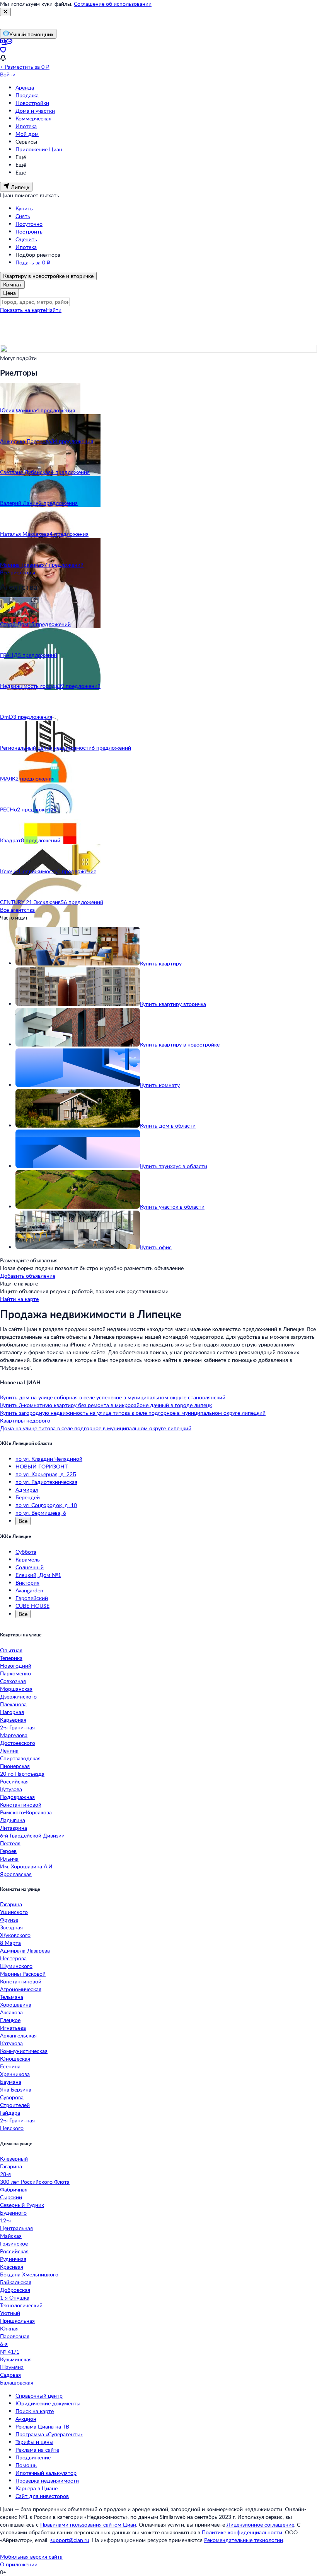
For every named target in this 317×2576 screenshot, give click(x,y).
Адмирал (27, 1490)
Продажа (27, 95)
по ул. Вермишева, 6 (41, 1513)
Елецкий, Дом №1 (38, 1575)
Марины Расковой (23, 1974)
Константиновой (21, 1805)
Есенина (10, 2066)
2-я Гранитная (17, 1727)
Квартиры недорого (25, 1420)
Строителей (15, 2105)
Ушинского (14, 1912)
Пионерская (15, 1766)
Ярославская (16, 1874)
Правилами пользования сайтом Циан (88, 2524)
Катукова (11, 2043)
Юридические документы (48, 2403)
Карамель (28, 1559)
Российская (14, 1781)
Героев (8, 1851)
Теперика (11, 1658)
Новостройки (32, 103)
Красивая (12, 2267)
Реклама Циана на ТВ (42, 2426)
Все (23, 1521)
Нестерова (13, 1958)
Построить (29, 231)
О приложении (19, 2564)
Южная (9, 2328)
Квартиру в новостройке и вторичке (48, 276)
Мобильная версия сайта (31, 2557)
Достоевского (18, 1743)
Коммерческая (33, 118)
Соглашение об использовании (113, 4)
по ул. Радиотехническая (46, 1482)
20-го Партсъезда (22, 1774)
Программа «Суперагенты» (49, 2434)
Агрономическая (21, 1989)
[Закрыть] (5, 12)
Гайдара (10, 2113)
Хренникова (15, 2074)
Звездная (11, 1927)
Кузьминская (16, 2359)
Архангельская (18, 2035)
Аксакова (11, 2012)
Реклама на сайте (37, 2450)
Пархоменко (15, 1673)
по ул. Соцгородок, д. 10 (46, 1505)
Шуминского (16, 1966)
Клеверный (14, 2159)
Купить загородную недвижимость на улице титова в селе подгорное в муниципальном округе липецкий (133, 1413)
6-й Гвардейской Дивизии (32, 1835)
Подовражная (17, 1797)
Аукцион (26, 2419)
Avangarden (29, 1590)
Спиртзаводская (20, 1758)
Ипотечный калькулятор (46, 2473)
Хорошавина (16, 2004)
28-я (5, 2174)
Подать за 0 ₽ (33, 262)
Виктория (27, 1583)
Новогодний (16, 1666)
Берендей (28, 1497)
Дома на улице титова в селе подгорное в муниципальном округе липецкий (96, 1428)
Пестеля (10, 1843)
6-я (4, 2344)
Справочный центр (39, 2396)
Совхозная (13, 1681)
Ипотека (26, 126)
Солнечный (30, 1567)
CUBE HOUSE (32, 1606)
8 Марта (10, 1943)
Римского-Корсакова (26, 1812)
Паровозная (15, 2336)
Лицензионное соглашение (260, 2524)
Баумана (11, 2082)
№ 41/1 (10, 2352)
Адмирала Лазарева (25, 1950)
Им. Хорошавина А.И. (27, 1866)
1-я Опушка (15, 2297)
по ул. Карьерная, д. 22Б (46, 1474)
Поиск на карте (35, 2411)
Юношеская (15, 2059)
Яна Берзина (16, 2089)
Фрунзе (9, 1920)
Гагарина (11, 1904)
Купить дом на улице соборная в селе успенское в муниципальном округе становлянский (113, 1397)
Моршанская (16, 1689)
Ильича (9, 1859)
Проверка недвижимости (47, 2480)
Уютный (10, 2313)
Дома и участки (35, 111)
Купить (24, 208)
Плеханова (13, 1704)
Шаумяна (12, 2367)
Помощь (26, 2465)
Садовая (10, 2375)
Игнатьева (13, 2028)
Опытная (11, 1650)
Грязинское (14, 2243)
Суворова (12, 2097)
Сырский (11, 2197)
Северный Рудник (22, 2205)
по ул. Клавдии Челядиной (49, 1459)
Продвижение (33, 2457)
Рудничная (13, 2259)
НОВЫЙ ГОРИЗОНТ (42, 1466)
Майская (11, 2236)
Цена (9, 293)
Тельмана (12, 1997)
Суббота (26, 1552)
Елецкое (10, 2020)
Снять (23, 216)
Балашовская (17, 2382)
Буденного (13, 2213)
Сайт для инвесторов (42, 2496)
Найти (54, 310)
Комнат (12, 284)
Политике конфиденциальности (242, 2532)
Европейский (32, 1598)
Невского (12, 2128)
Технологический (21, 2305)
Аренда (25, 87)
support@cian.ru (70, 2540)
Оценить (26, 239)
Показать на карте (23, 310)
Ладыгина (13, 1820)
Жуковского (15, 1935)
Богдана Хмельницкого (29, 2274)
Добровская (15, 2290)
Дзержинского (18, 1696)
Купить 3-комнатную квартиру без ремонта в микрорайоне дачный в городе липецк (106, 1405)
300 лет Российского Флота (35, 2182)
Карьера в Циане (37, 2488)
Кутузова (11, 1789)
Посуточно (29, 224)
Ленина (9, 1750)
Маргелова (14, 1735)
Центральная (16, 2228)
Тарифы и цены (34, 2442)
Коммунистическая (24, 2051)
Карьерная (13, 1720)
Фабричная (14, 2189)
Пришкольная (17, 2321)
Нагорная (12, 1712)
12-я (5, 2220)
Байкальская (16, 2282)
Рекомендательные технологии (244, 2540)
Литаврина (14, 1828)
